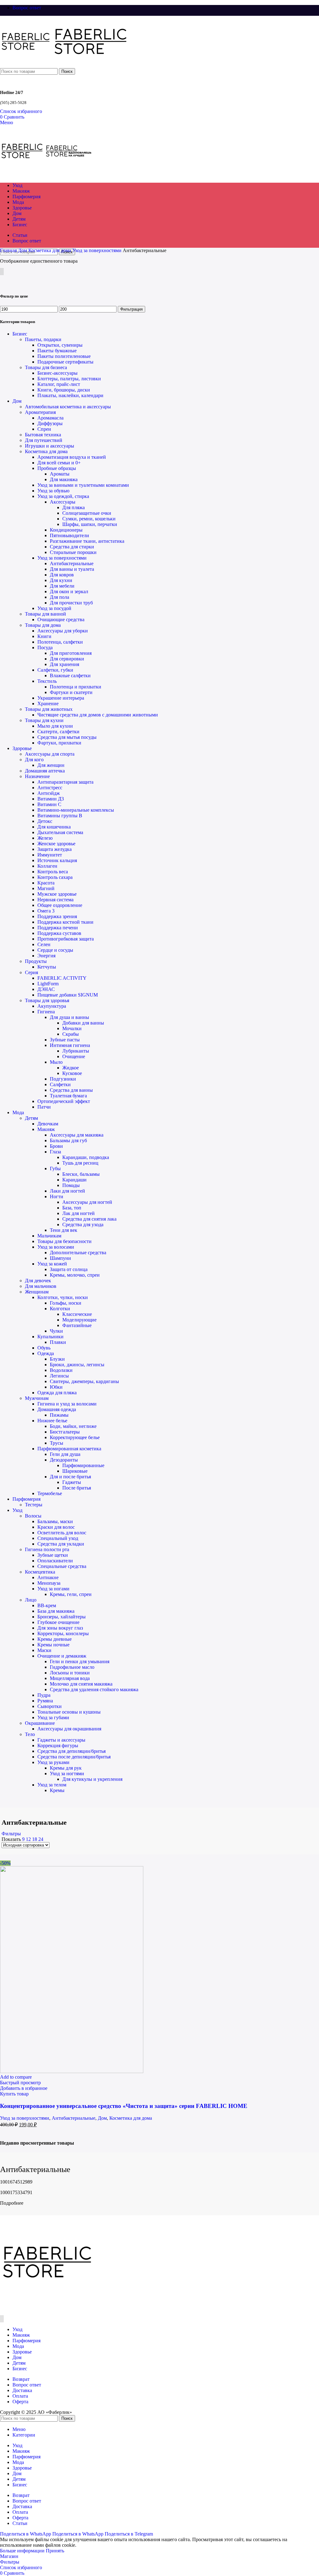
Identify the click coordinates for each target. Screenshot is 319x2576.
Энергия (46, 956)
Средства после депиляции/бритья (74, 1757)
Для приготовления (71, 653)
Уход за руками (53, 1762)
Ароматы (60, 474)
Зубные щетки (53, 1555)
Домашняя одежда (57, 1409)
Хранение (48, 704)
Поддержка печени (58, 928)
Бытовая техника (43, 435)
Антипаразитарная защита (65, 782)
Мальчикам (49, 1236)
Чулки (56, 1331)
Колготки (60, 1309)
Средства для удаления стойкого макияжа (94, 1689)
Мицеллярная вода (70, 1678)
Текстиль (47, 681)
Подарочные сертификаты (65, 362)
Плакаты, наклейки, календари (70, 395)
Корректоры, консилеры (63, 1633)
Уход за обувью (53, 491)
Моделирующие (79, 1320)
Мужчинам (37, 1398)
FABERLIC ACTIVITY (62, 978)
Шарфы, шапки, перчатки (90, 524)
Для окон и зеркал (69, 591)
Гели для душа (65, 1454)
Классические (77, 1314)
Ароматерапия (40, 412)
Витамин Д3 (51, 799)
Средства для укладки (61, 1544)
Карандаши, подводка (86, 1157)
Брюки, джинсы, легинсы (77, 1365)
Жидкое (71, 1068)
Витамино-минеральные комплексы (76, 810)
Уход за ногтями (67, 1774)
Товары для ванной (45, 614)
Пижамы (59, 1415)
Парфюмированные (83, 1465)
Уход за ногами (53, 1589)
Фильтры (11, 1834)
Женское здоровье (56, 844)
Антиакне (48, 1577)
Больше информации (23, 2551)
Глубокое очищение (58, 1622)
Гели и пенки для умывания (80, 1661)
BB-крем (47, 1605)
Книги (44, 636)
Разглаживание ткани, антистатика (87, 541)
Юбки (56, 1387)
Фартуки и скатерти (71, 692)
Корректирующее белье (75, 1437)
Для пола (60, 597)
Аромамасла (50, 418)
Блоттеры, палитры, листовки (69, 379)
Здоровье (22, 748)
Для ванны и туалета (72, 569)
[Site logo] (26, 65)
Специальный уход (58, 1538)
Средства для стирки (72, 547)
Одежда (46, 1353)
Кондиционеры (66, 530)
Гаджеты (72, 1482)
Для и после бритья (70, 1477)
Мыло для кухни (55, 726)
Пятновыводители (69, 535)
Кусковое (72, 1073)
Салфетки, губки (55, 670)
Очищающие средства (61, 619)
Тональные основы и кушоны (69, 1712)
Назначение (37, 776)
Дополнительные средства (78, 1253)
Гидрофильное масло (72, 1667)
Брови (56, 1146)
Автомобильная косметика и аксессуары (68, 407)
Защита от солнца (69, 1269)
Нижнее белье (52, 1421)
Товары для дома (43, 625)
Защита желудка (55, 849)
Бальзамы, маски (55, 1521)
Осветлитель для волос (62, 1533)
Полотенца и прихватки (76, 687)
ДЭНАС (46, 989)
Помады (71, 1185)
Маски (44, 1650)
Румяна (45, 1701)
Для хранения (64, 664)
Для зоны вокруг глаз (60, 1628)
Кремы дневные (55, 1639)
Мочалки (72, 1028)
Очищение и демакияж (62, 1656)
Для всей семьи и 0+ (59, 463)
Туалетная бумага (68, 1096)
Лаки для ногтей (67, 1191)
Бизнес (20, 334)
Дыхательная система (60, 832)
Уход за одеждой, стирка (63, 496)
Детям (31, 1118)
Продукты (36, 961)
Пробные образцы (57, 468)
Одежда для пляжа (57, 1393)
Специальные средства (62, 1566)
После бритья (77, 1488)
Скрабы (71, 1034)
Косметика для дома (50, 250)
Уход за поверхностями (98, 250)
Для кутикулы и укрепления (92, 1779)
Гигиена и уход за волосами (67, 1404)
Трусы (57, 1443)
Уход (17, 1510)
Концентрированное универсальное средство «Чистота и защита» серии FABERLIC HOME (124, 2106)
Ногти (57, 1197)
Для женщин (51, 765)
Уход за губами (53, 1717)
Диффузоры (50, 423)
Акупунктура (52, 1006)
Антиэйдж (49, 793)
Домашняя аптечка (45, 771)
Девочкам (48, 1124)
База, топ (72, 1208)
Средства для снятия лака (89, 1219)
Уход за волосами (56, 1247)
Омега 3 (46, 911)
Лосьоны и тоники (70, 1673)
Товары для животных (49, 709)
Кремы (57, 1790)
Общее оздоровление (60, 905)
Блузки (57, 1359)
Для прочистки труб (71, 603)
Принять (55, 2551)
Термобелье (50, 1493)
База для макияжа (56, 1611)
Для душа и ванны (69, 1017)
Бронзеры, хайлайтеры (62, 1617)
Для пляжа (74, 507)
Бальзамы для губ (68, 1140)
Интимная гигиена (70, 1045)
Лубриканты (76, 1051)
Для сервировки (67, 659)
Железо (45, 838)
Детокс (45, 821)
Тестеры (34, 1505)
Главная (9, 250)
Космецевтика (40, 1572)
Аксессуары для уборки (63, 631)
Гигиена (46, 1012)
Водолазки (61, 1370)
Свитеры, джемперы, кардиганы (84, 1381)
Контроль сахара (55, 877)
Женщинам (37, 1292)
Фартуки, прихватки (59, 743)
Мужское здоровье (57, 894)
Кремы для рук (66, 1768)
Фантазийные (77, 1325)
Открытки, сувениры (60, 345)
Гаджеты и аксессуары (61, 1740)
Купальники (50, 1337)
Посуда (45, 648)
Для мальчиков (41, 1286)
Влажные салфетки (70, 676)
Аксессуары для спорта (50, 754)
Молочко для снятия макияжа (81, 1684)
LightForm (48, 984)
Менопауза (49, 1583)
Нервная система (55, 900)
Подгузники (63, 1079)
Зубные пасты (65, 1040)
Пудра (44, 1695)
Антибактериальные (72, 563)
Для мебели (62, 586)
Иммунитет (50, 855)
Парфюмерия (26, 1499)
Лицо (31, 1600)
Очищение (74, 1056)
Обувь (44, 1348)
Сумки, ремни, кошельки (89, 519)
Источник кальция (57, 860)
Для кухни (61, 580)
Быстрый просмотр (20, 2083)
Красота (46, 883)
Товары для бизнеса (46, 367)
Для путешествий (44, 440)
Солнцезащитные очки (87, 513)
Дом (23, 250)
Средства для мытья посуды (67, 737)
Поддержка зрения (57, 916)
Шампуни (60, 1258)
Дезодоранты (64, 1460)
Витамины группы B (60, 816)
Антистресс (50, 788)
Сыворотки (50, 1706)
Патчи (44, 1107)
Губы (55, 1168)
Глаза (55, 1152)
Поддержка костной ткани (65, 922)
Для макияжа (64, 479)
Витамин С (49, 804)
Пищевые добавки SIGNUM (68, 995)
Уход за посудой (54, 608)
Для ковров (62, 575)
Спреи (44, 429)
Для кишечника (54, 827)
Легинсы (59, 1376)
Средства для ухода (83, 1225)
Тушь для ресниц (80, 1163)
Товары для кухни (44, 720)
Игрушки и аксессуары (50, 446)
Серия (31, 972)
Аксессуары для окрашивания (69, 1729)
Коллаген (47, 866)
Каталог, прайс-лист (59, 384)
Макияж (46, 1129)
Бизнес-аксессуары (57, 373)
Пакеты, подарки (43, 339)
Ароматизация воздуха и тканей (72, 457)
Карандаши (74, 1180)
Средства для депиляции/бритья (71, 1751)
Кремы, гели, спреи (71, 1594)
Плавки (58, 1342)
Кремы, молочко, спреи (75, 1275)
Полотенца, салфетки (60, 642)
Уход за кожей (52, 1264)
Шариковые (75, 1471)
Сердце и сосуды (55, 950)
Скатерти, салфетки (58, 732)
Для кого (34, 760)
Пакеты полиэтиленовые (64, 356)
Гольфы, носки (66, 1303)
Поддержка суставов (59, 933)
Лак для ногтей (79, 1213)
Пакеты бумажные (57, 351)
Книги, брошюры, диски (64, 390)
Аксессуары (63, 502)
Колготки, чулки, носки (63, 1297)
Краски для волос (56, 1527)
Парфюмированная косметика (69, 1449)
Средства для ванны (71, 1090)
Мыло (56, 1062)
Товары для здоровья (47, 1000)
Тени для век (64, 1230)
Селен (44, 944)
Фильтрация (131, 309)
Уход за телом (52, 1785)
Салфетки (60, 1084)
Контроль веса (53, 872)
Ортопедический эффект (64, 1101)
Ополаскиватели (55, 1561)
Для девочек (38, 1281)
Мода (18, 1112)
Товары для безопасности (64, 1241)
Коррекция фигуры (58, 1745)
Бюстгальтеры (65, 1432)
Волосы (33, 1516)
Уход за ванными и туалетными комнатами (83, 485)
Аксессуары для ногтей (87, 1202)
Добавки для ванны (83, 1023)
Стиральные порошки (73, 552)
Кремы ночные (53, 1645)
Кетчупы (47, 967)
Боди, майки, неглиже (73, 1426)
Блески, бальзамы (81, 1174)
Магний (46, 888)
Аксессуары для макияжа (77, 1135)
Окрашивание (40, 1723)
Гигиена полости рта (47, 1549)
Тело (30, 1734)
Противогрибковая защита (66, 939)
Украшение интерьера (61, 698)
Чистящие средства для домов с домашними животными (98, 715)
